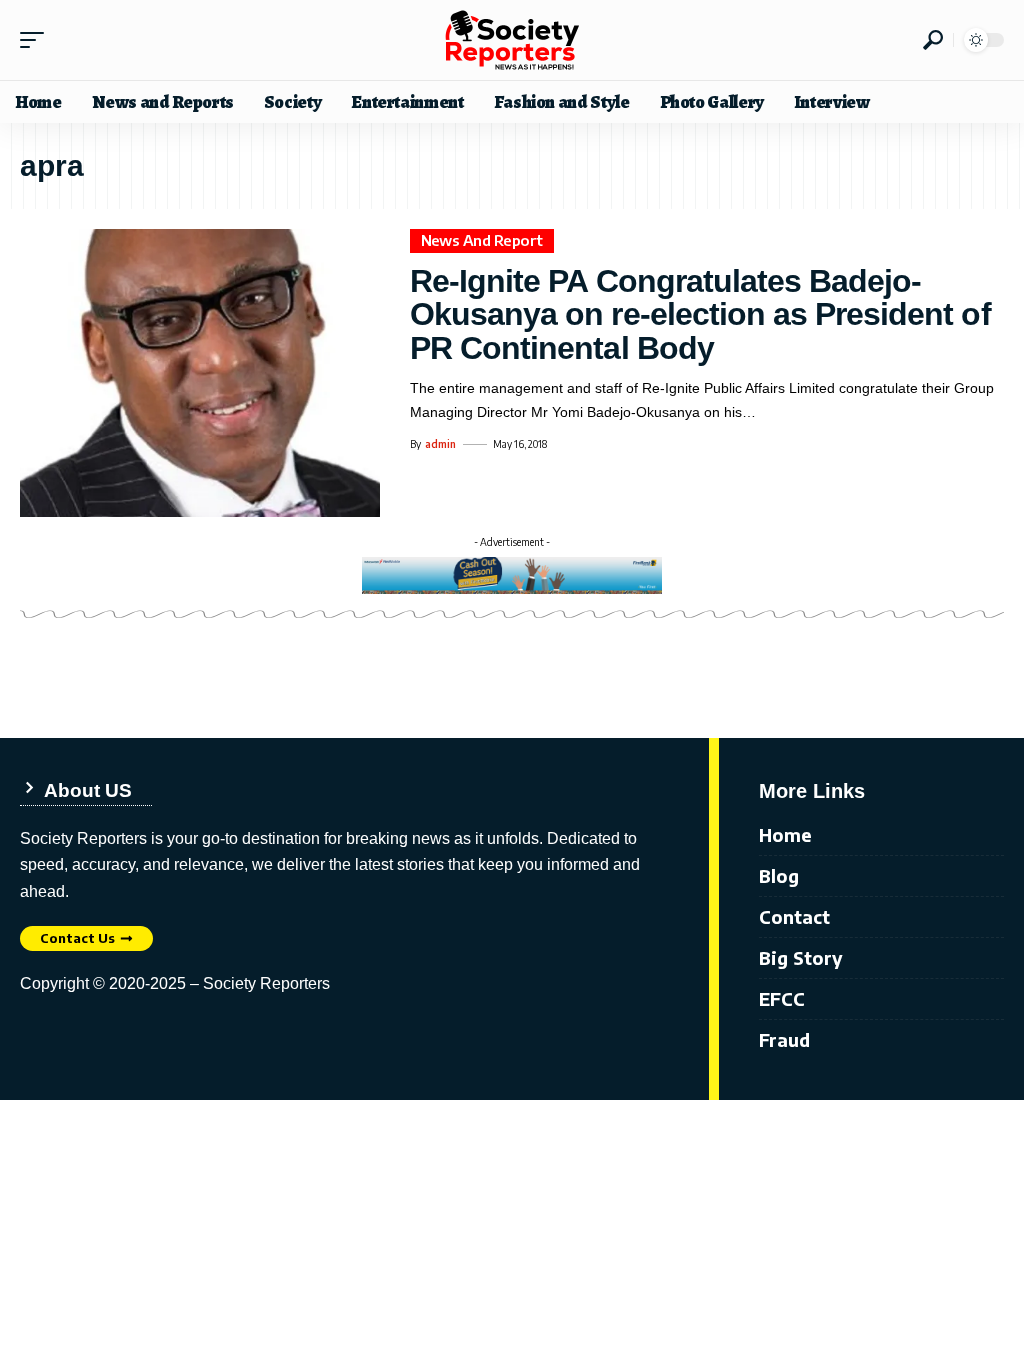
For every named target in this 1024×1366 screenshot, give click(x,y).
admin (440, 444)
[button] (37, 40)
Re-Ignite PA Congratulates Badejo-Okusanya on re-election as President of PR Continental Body (700, 314)
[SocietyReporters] (512, 40)
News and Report (482, 240)
